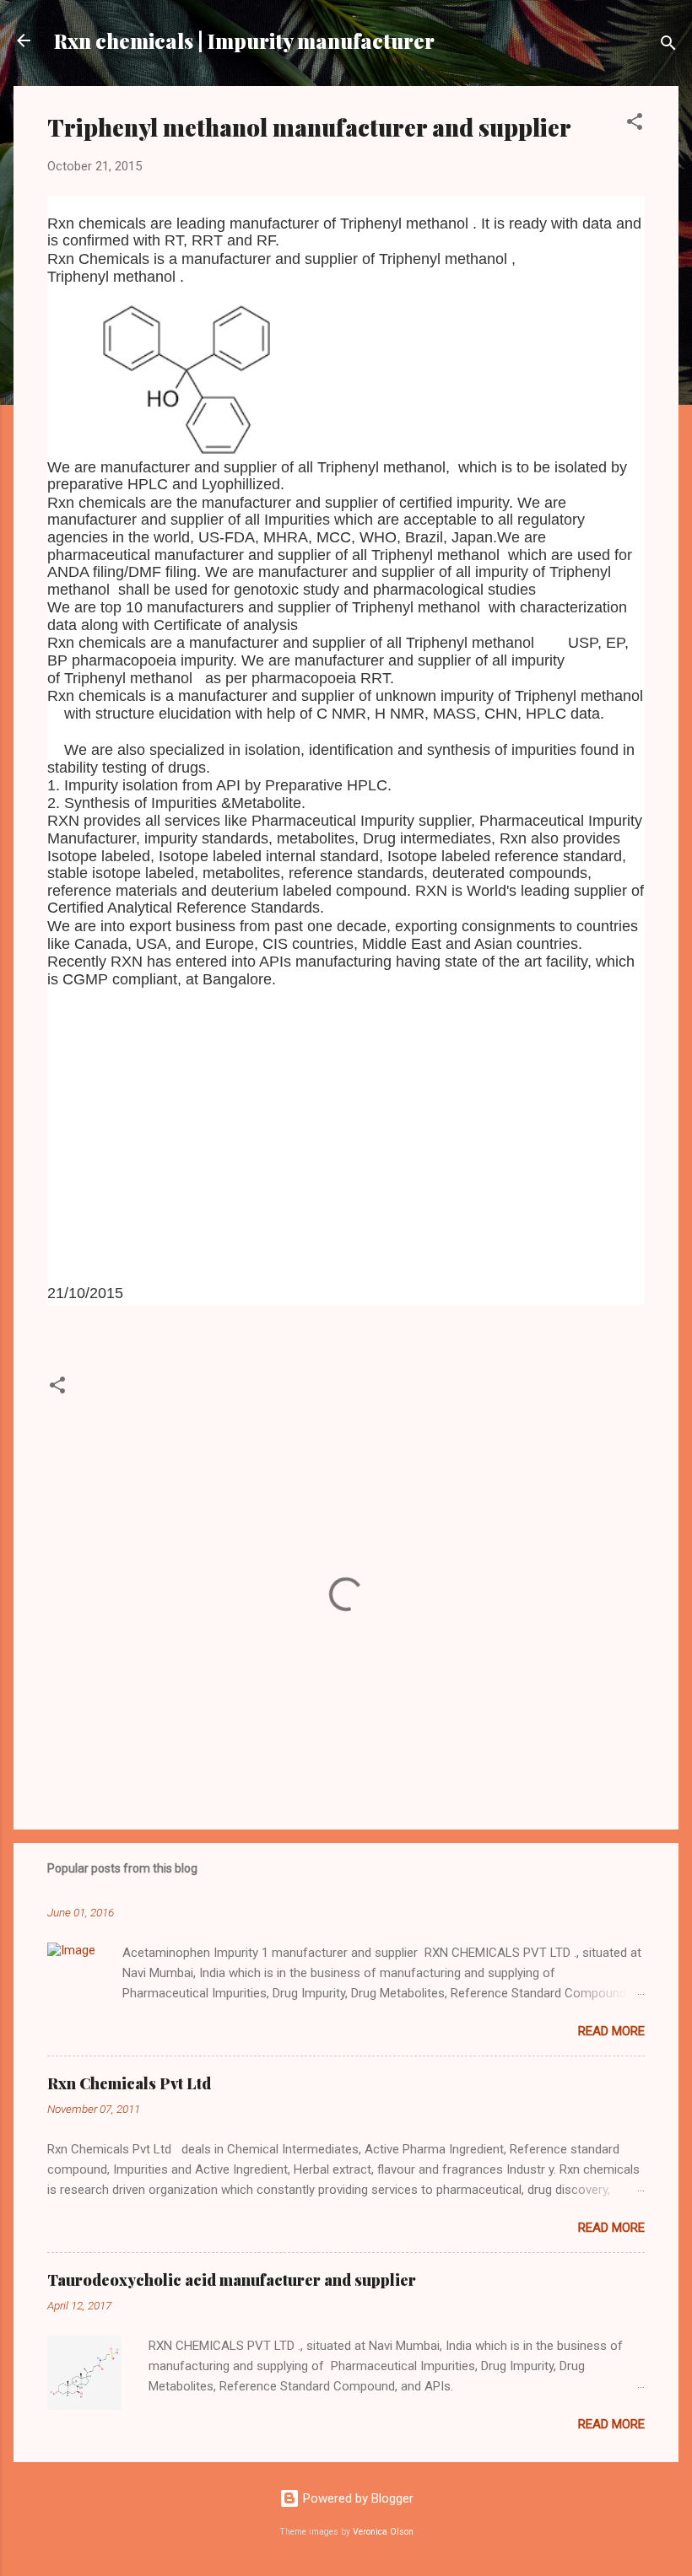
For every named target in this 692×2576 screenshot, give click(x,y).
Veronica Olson (383, 2532)
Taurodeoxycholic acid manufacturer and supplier (232, 2280)
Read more (611, 2031)
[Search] (668, 46)
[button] (635, 124)
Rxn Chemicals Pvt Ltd (129, 2083)
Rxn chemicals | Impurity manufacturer (244, 40)
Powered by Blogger (357, 2498)
